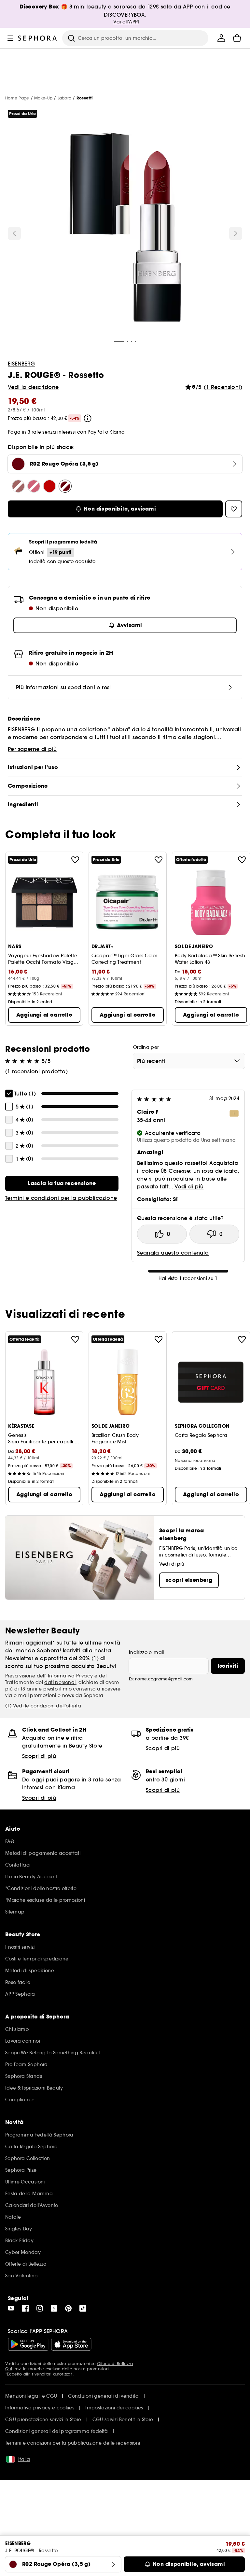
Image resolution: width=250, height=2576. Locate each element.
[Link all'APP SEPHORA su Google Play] (28, 2344)
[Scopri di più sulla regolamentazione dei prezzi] (88, 418)
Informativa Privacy (70, 1676)
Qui (9, 2369)
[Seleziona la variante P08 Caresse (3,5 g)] (34, 486)
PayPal (96, 432)
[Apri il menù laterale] (10, 38)
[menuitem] (221, 38)
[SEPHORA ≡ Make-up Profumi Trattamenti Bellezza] (38, 38)
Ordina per (146, 1047)
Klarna (117, 432)
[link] (62, 1184)
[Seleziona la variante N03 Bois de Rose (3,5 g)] (18, 486)
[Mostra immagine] (125, 228)
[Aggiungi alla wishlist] (75, 860)
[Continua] (236, 233)
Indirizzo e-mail (146, 1652)
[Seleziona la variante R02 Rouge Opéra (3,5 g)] (65, 486)
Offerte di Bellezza (115, 2364)
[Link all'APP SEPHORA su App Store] (71, 2344)
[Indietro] (14, 233)
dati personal (60, 1682)
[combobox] (189, 1061)
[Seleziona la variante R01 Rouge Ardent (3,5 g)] (49, 486)
